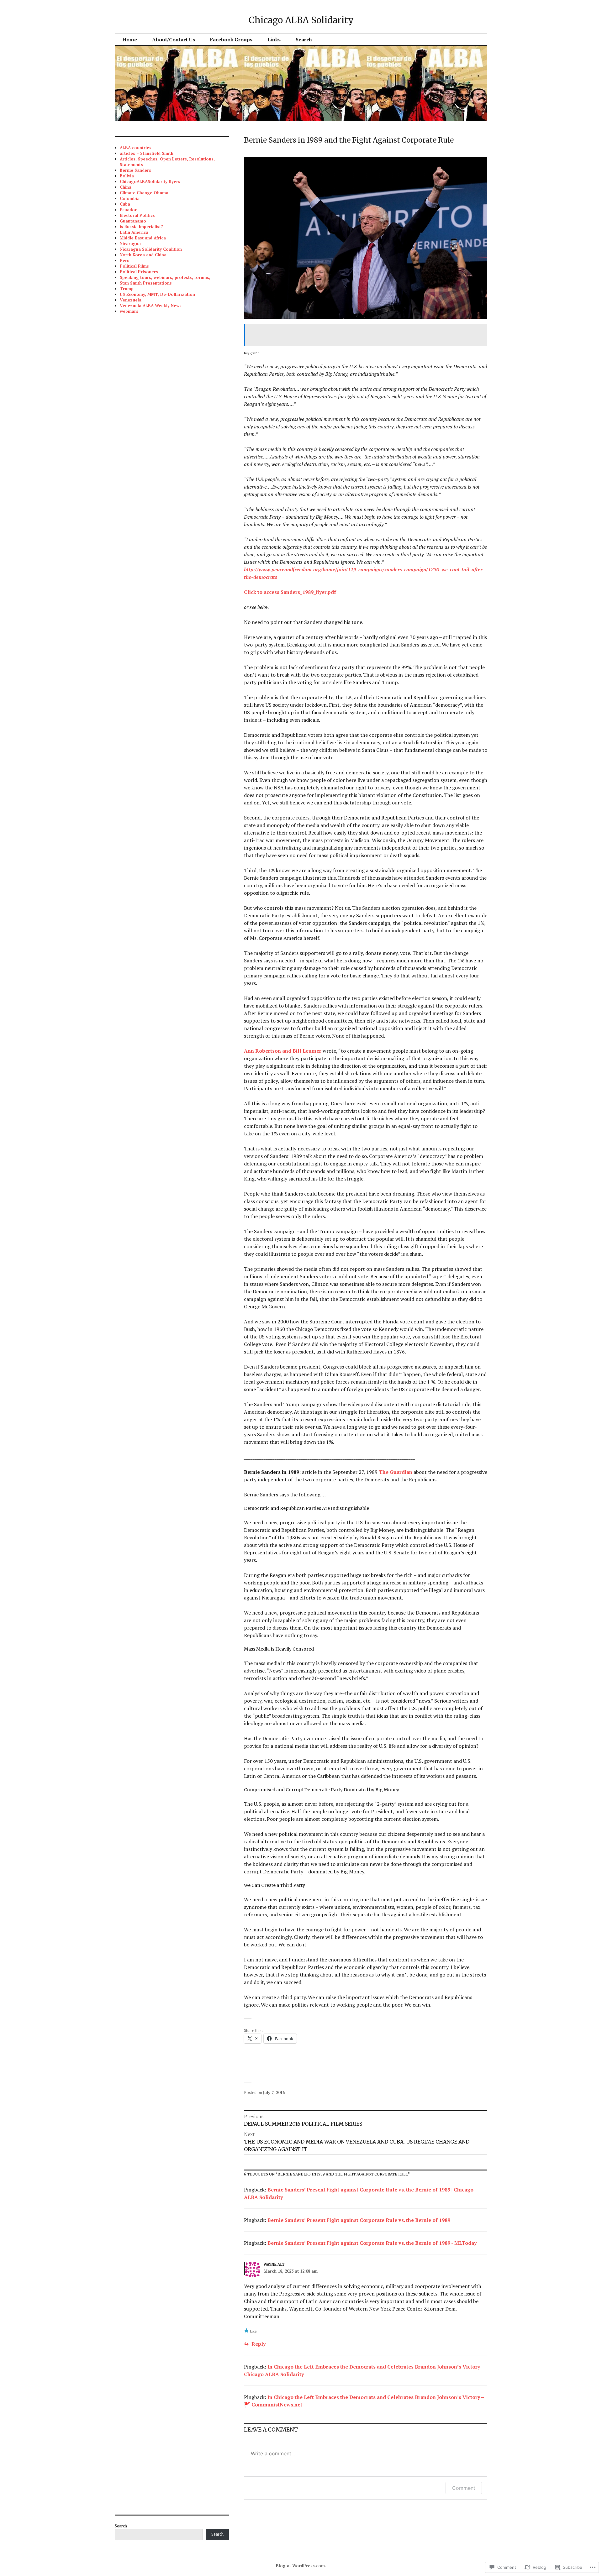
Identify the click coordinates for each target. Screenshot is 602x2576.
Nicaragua (130, 243)
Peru (125, 260)
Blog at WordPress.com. (301, 2566)
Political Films (134, 266)
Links (274, 39)
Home (130, 39)
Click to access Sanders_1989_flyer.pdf (290, 592)
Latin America (134, 232)
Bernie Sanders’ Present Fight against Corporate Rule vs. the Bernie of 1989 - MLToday (372, 2243)
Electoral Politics (137, 215)
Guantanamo (133, 221)
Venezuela (131, 300)
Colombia (130, 198)
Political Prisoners (139, 272)
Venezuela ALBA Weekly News (151, 306)
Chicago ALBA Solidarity (301, 20)
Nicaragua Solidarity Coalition (151, 249)
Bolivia (127, 176)
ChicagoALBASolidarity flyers (150, 181)
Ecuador (128, 210)
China (126, 187)
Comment (464, 2488)
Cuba (125, 204)
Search (304, 39)
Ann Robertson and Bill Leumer (283, 1051)
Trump (127, 289)
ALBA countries (136, 148)
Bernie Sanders (135, 170)
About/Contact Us (174, 39)
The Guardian (396, 1472)
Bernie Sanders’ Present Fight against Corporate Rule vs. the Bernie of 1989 (359, 2220)
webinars (129, 311)
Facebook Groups (231, 39)
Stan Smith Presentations (146, 283)
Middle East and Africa (143, 238)
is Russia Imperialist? (141, 227)
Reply (259, 2344)
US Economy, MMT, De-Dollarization (157, 294)
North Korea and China (143, 255)
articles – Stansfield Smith (147, 153)
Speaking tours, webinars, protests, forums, (165, 277)
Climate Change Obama (144, 193)
